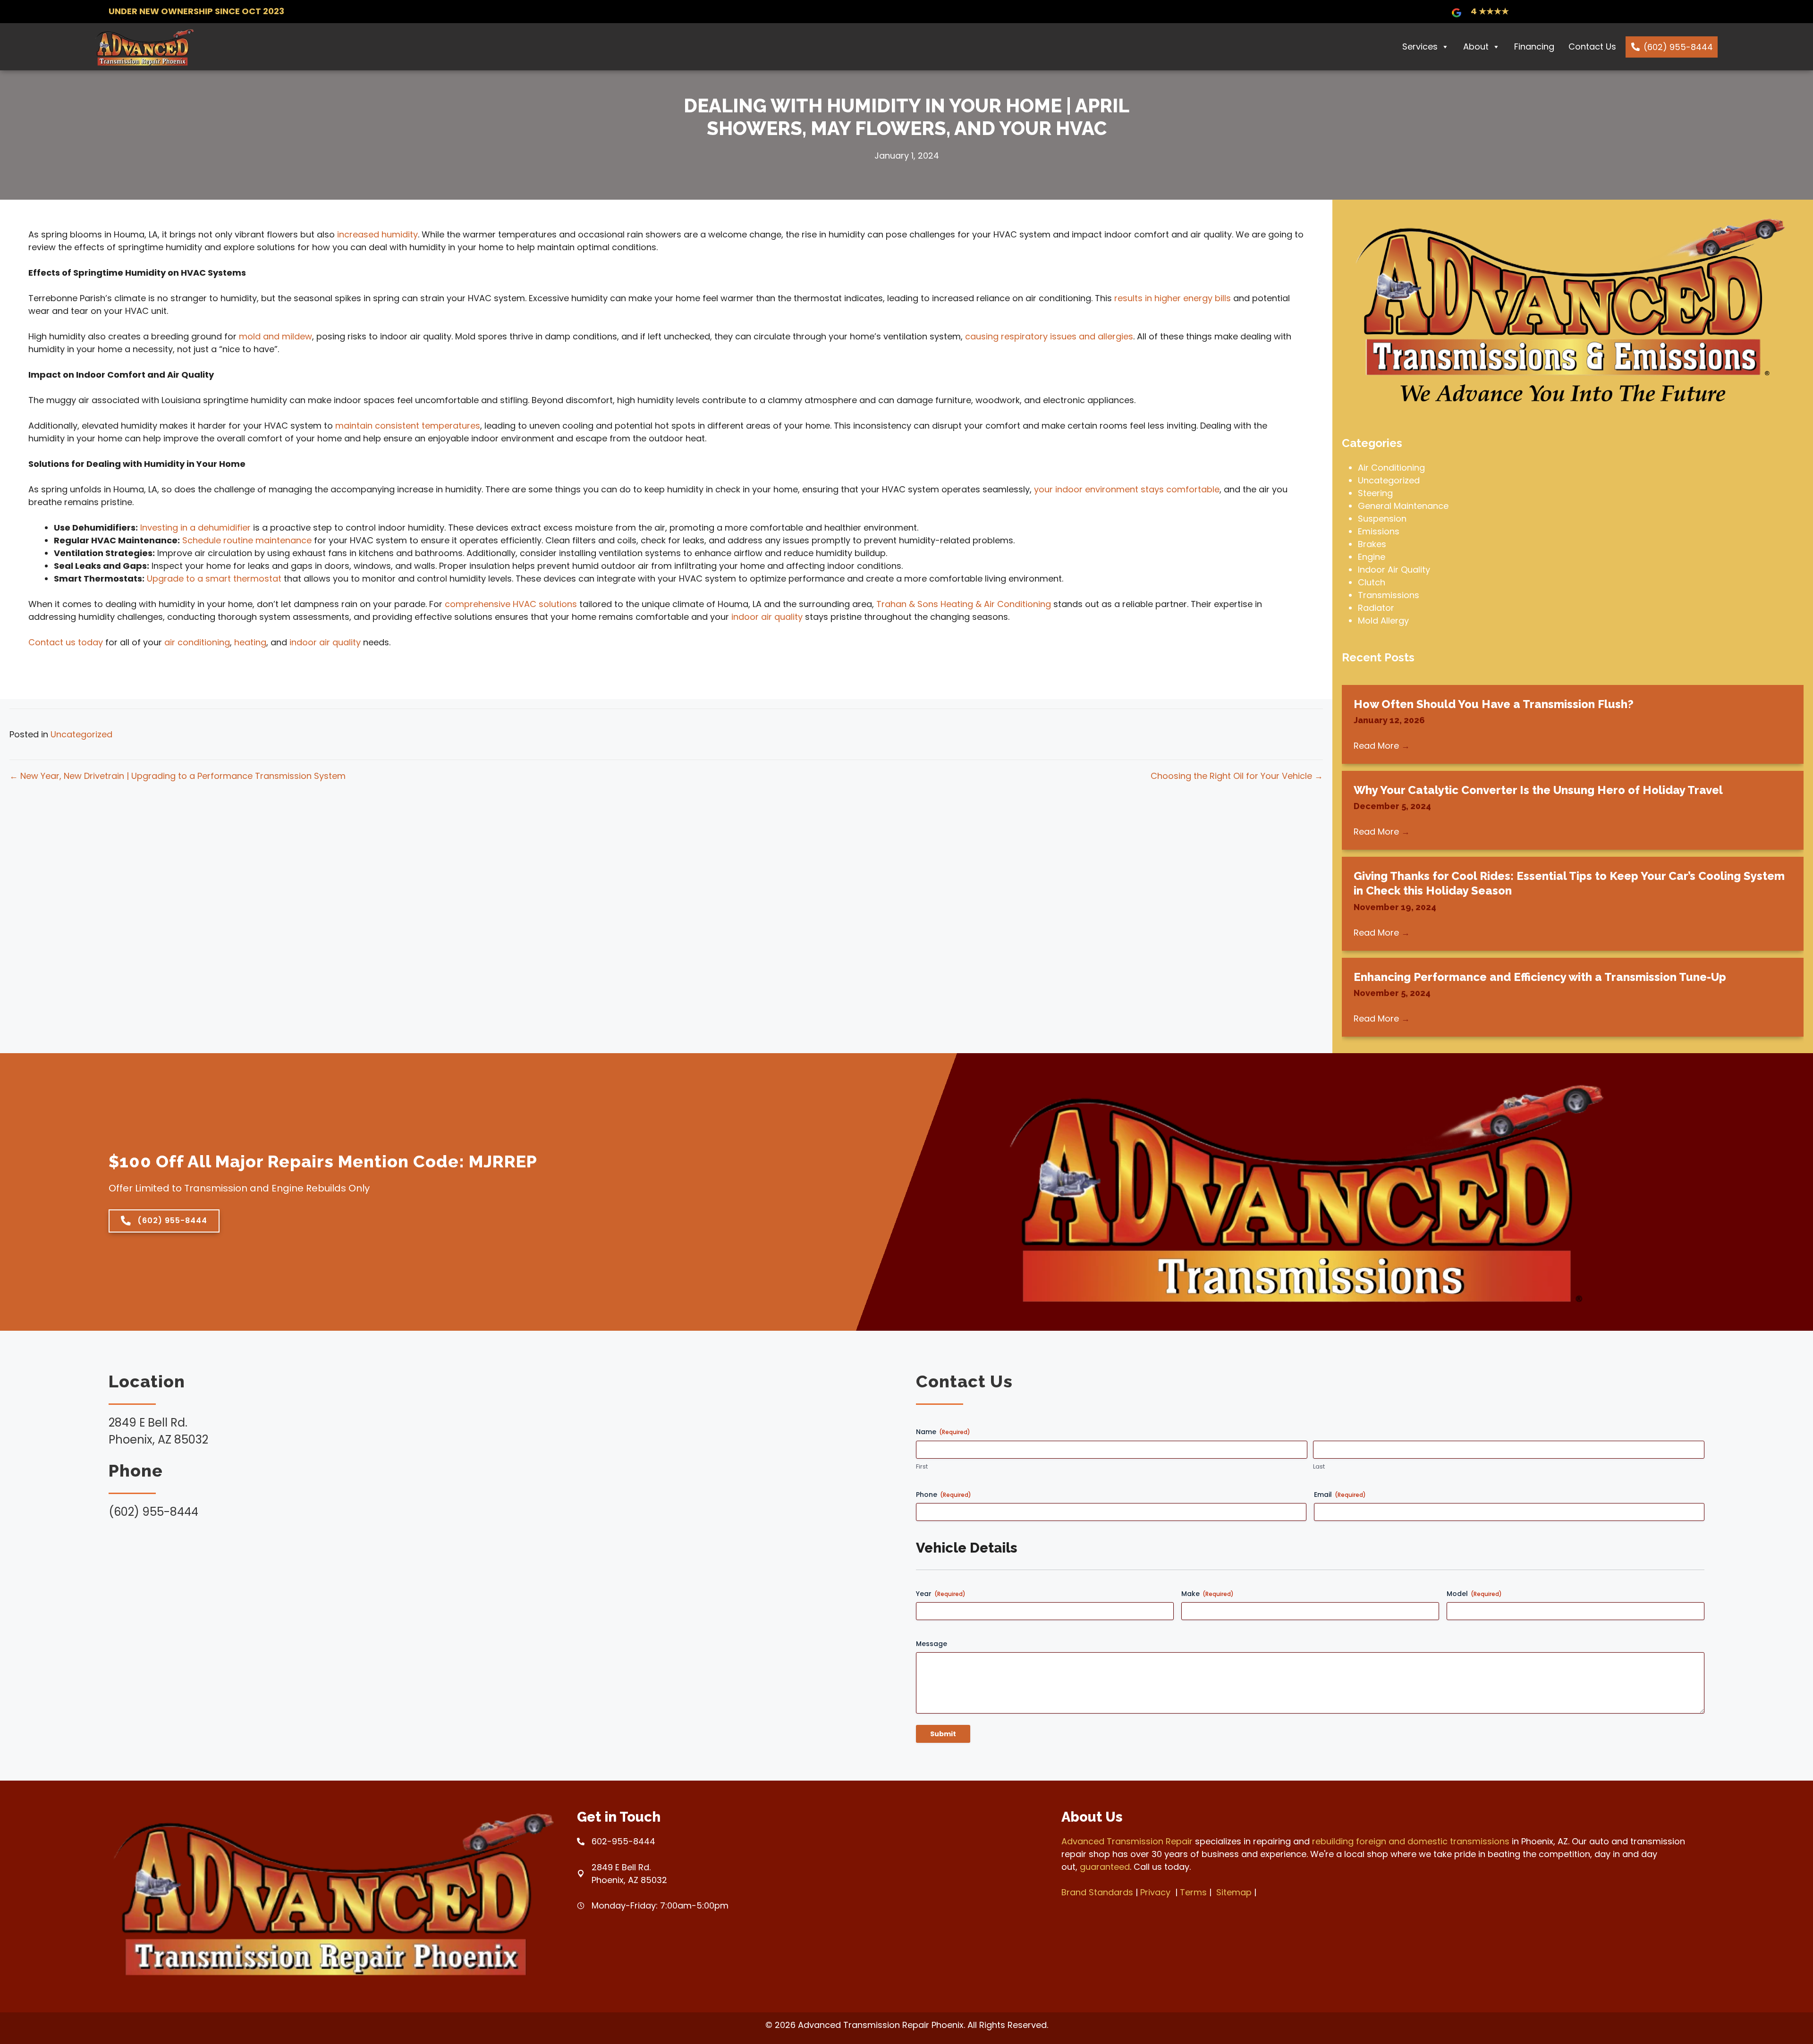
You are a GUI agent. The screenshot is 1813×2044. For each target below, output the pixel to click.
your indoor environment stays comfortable (1127, 489)
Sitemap (1234, 1892)
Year (941, 1594)
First (922, 1467)
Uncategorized (81, 734)
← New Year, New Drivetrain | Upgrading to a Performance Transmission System (178, 776)
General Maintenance (1403, 506)
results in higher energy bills (1173, 298)
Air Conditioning (1391, 468)
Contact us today (66, 642)
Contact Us (1592, 46)
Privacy (1155, 1892)
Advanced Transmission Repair (1127, 1841)
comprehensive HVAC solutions (511, 604)
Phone (944, 1495)
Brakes (1372, 544)
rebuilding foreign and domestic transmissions (1411, 1841)
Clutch (1372, 582)
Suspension (1382, 519)
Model (1474, 1594)
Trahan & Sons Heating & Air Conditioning (964, 604)
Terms (1193, 1892)
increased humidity (377, 234)
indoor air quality (767, 617)
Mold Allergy (1383, 621)
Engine (1372, 557)
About (1476, 46)
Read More (1382, 746)
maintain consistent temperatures (408, 426)
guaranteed (1105, 1867)
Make (1207, 1594)
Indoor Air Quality (1394, 570)
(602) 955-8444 (1678, 47)
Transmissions (1389, 595)
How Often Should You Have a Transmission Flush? (1494, 704)
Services (1420, 46)
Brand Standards (1097, 1892)
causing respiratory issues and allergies (1049, 336)
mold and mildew (275, 336)
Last (1319, 1467)
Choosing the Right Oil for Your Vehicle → (1237, 776)
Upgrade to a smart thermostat (214, 579)
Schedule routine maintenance (247, 540)
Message (932, 1644)
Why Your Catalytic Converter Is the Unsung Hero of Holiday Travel (1538, 790)
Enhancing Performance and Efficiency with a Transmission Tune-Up (1540, 977)
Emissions (1379, 531)
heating (250, 642)
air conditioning (197, 642)
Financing (1534, 46)
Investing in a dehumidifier (195, 528)
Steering (1375, 493)
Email (1340, 1495)
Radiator (1376, 608)
